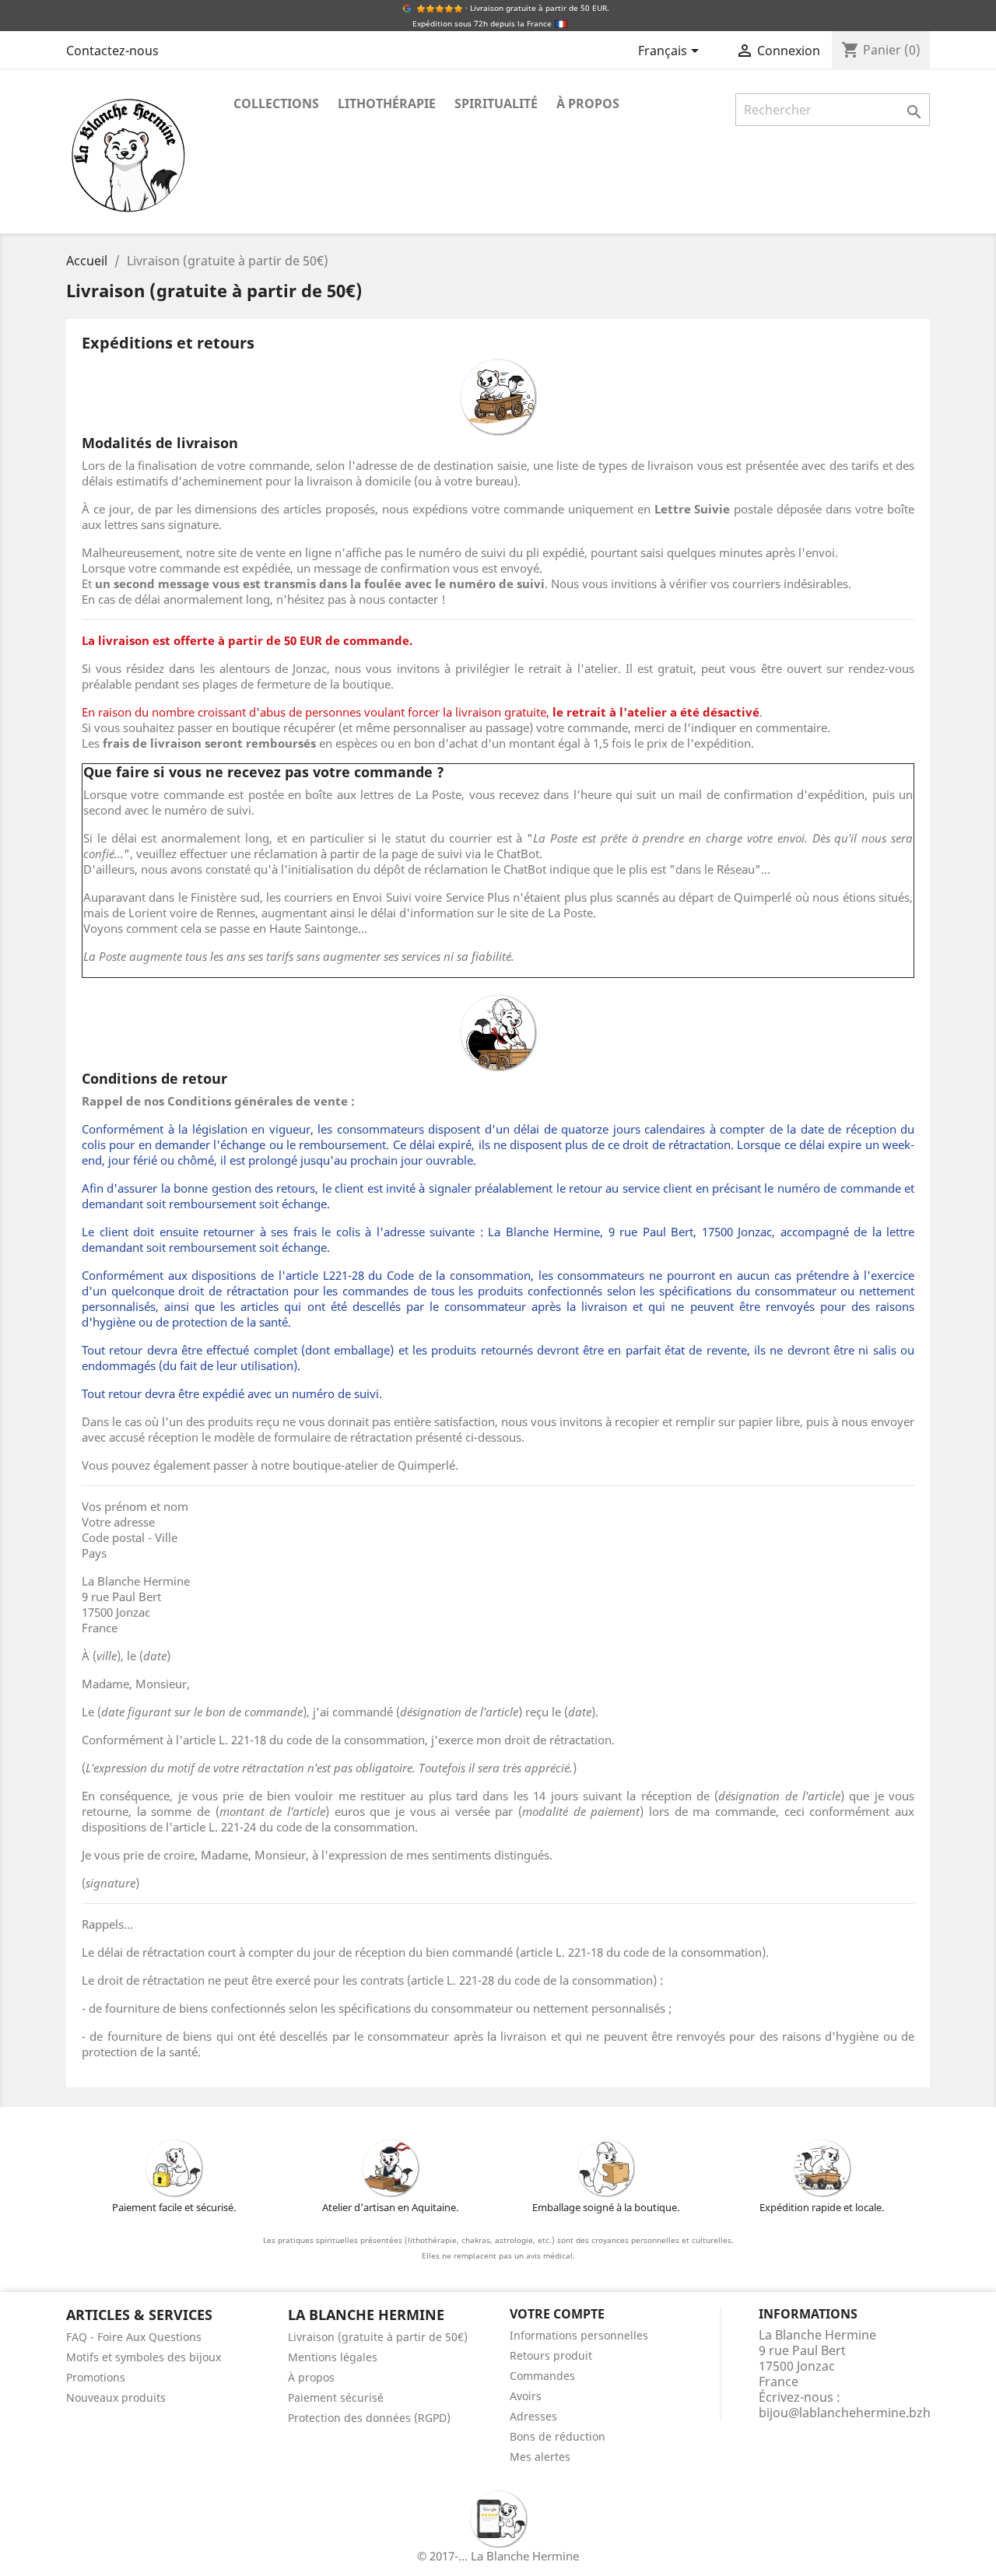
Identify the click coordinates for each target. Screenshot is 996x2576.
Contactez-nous (112, 51)
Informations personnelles (579, 2335)
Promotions (96, 2377)
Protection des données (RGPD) (369, 2418)
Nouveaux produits (116, 2397)
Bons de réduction (558, 2436)
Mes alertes (540, 2457)
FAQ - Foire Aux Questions (134, 2337)
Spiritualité (496, 103)
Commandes (542, 2376)
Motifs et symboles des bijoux (144, 2357)
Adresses (533, 2416)
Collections (276, 103)
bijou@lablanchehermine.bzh (845, 2413)
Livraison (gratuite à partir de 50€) (378, 2337)
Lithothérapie (387, 103)
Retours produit (551, 2355)
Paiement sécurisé (336, 2397)
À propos (588, 103)
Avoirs (526, 2396)
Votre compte (557, 2314)
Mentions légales (333, 2357)
